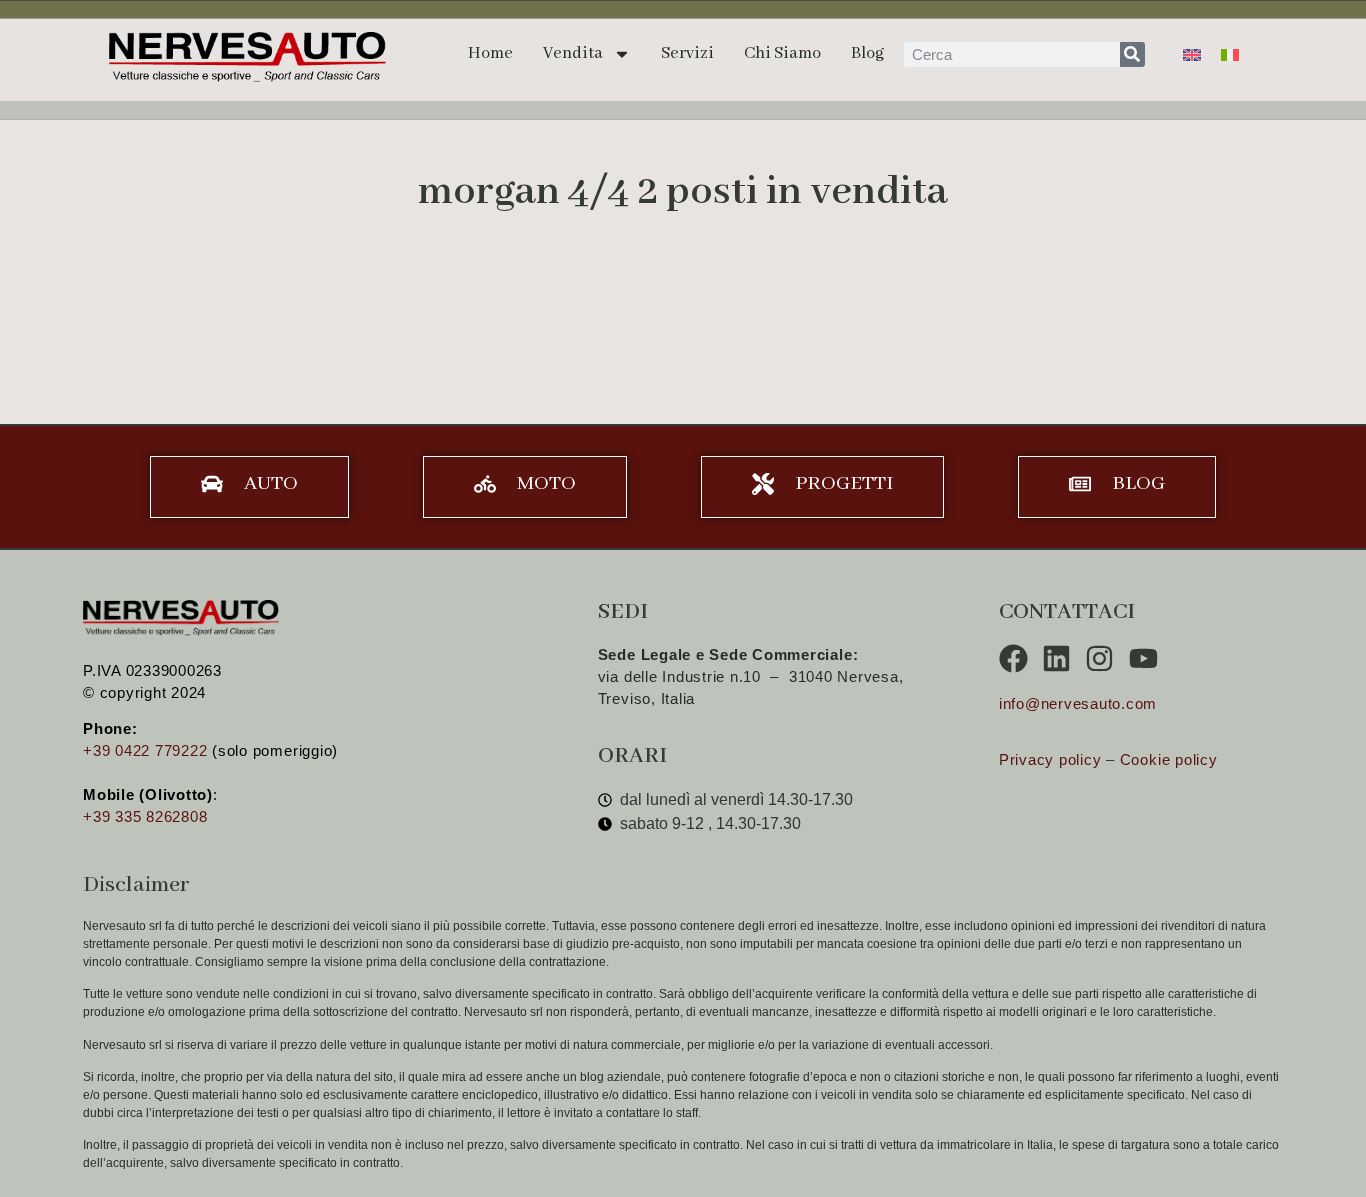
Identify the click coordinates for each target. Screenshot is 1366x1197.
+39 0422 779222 (145, 750)
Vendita (573, 53)
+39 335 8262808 (145, 816)
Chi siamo (782, 53)
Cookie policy (1169, 759)
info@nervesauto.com (1078, 703)
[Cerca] (1132, 54)
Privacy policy (1050, 759)
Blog (867, 53)
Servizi (687, 53)
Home (490, 53)
